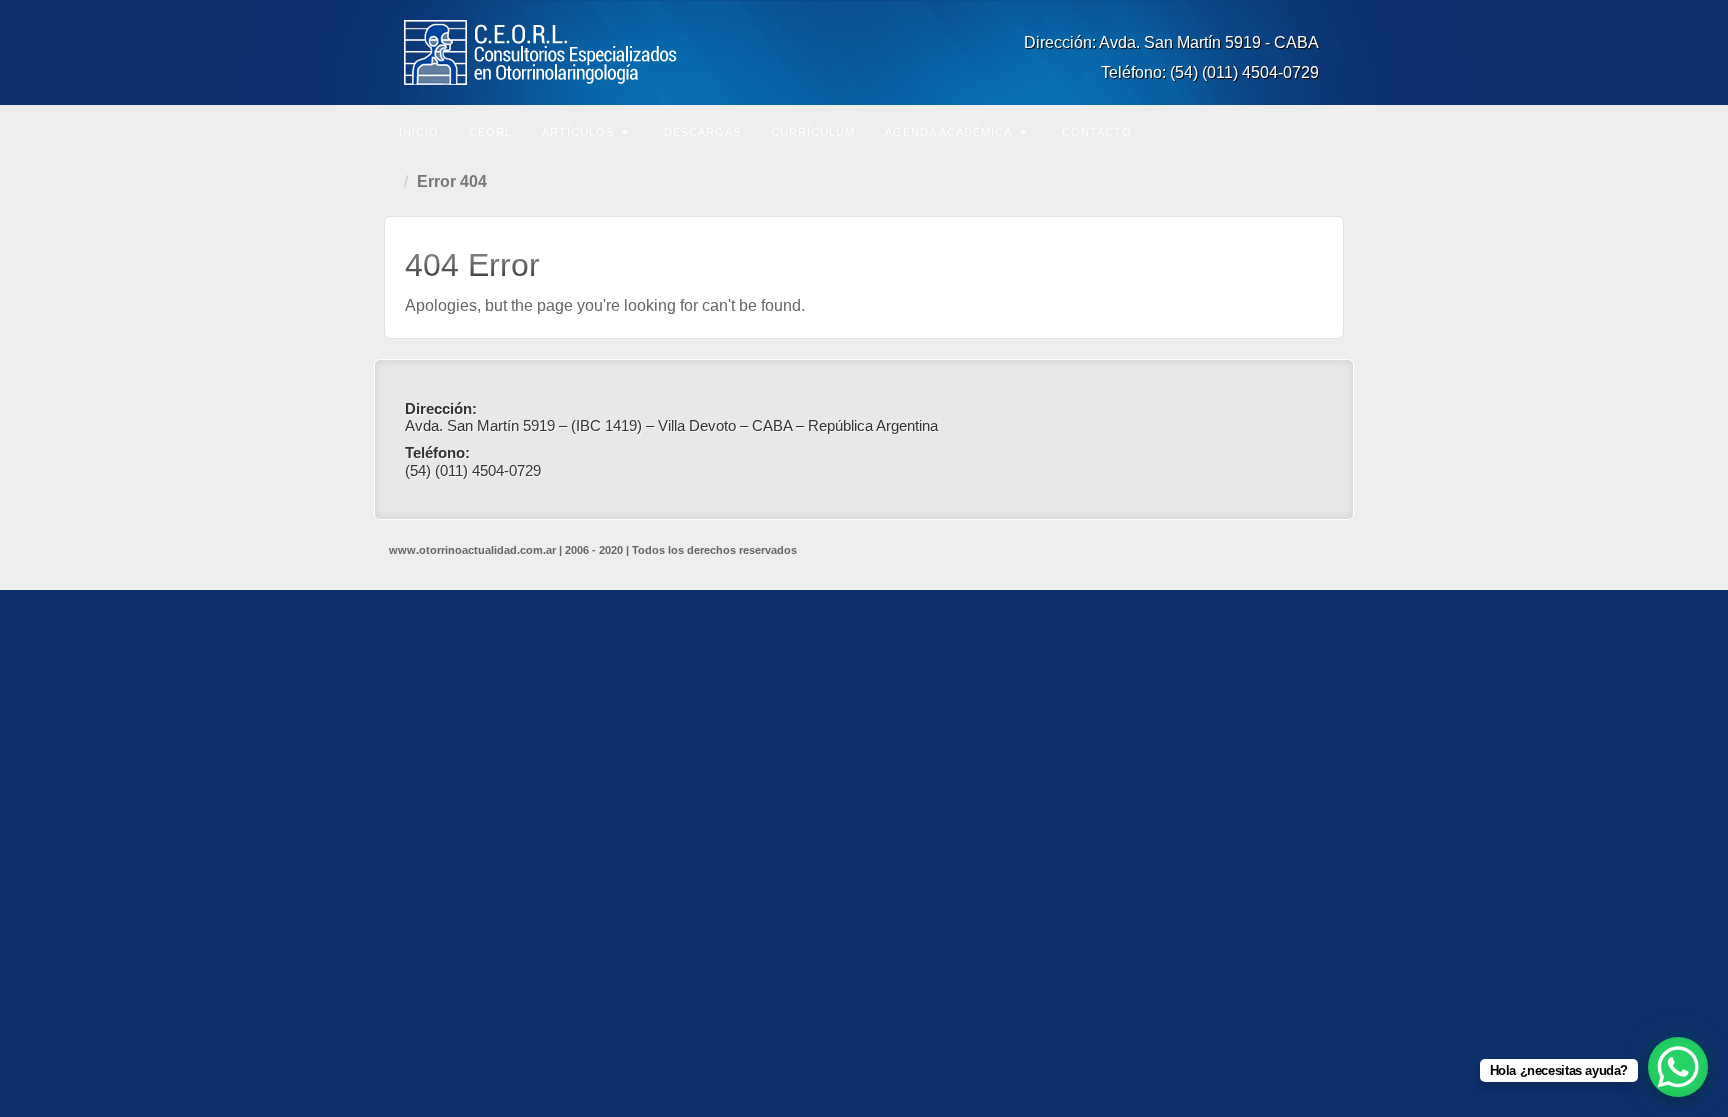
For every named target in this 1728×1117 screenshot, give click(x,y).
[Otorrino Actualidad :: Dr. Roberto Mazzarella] (864, 52)
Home (394, 182)
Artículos (578, 132)
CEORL (490, 132)
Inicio (419, 132)
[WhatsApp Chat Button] (1678, 1067)
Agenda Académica (948, 132)
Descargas (702, 132)
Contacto (1097, 132)
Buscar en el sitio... (1326, 130)
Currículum (813, 132)
